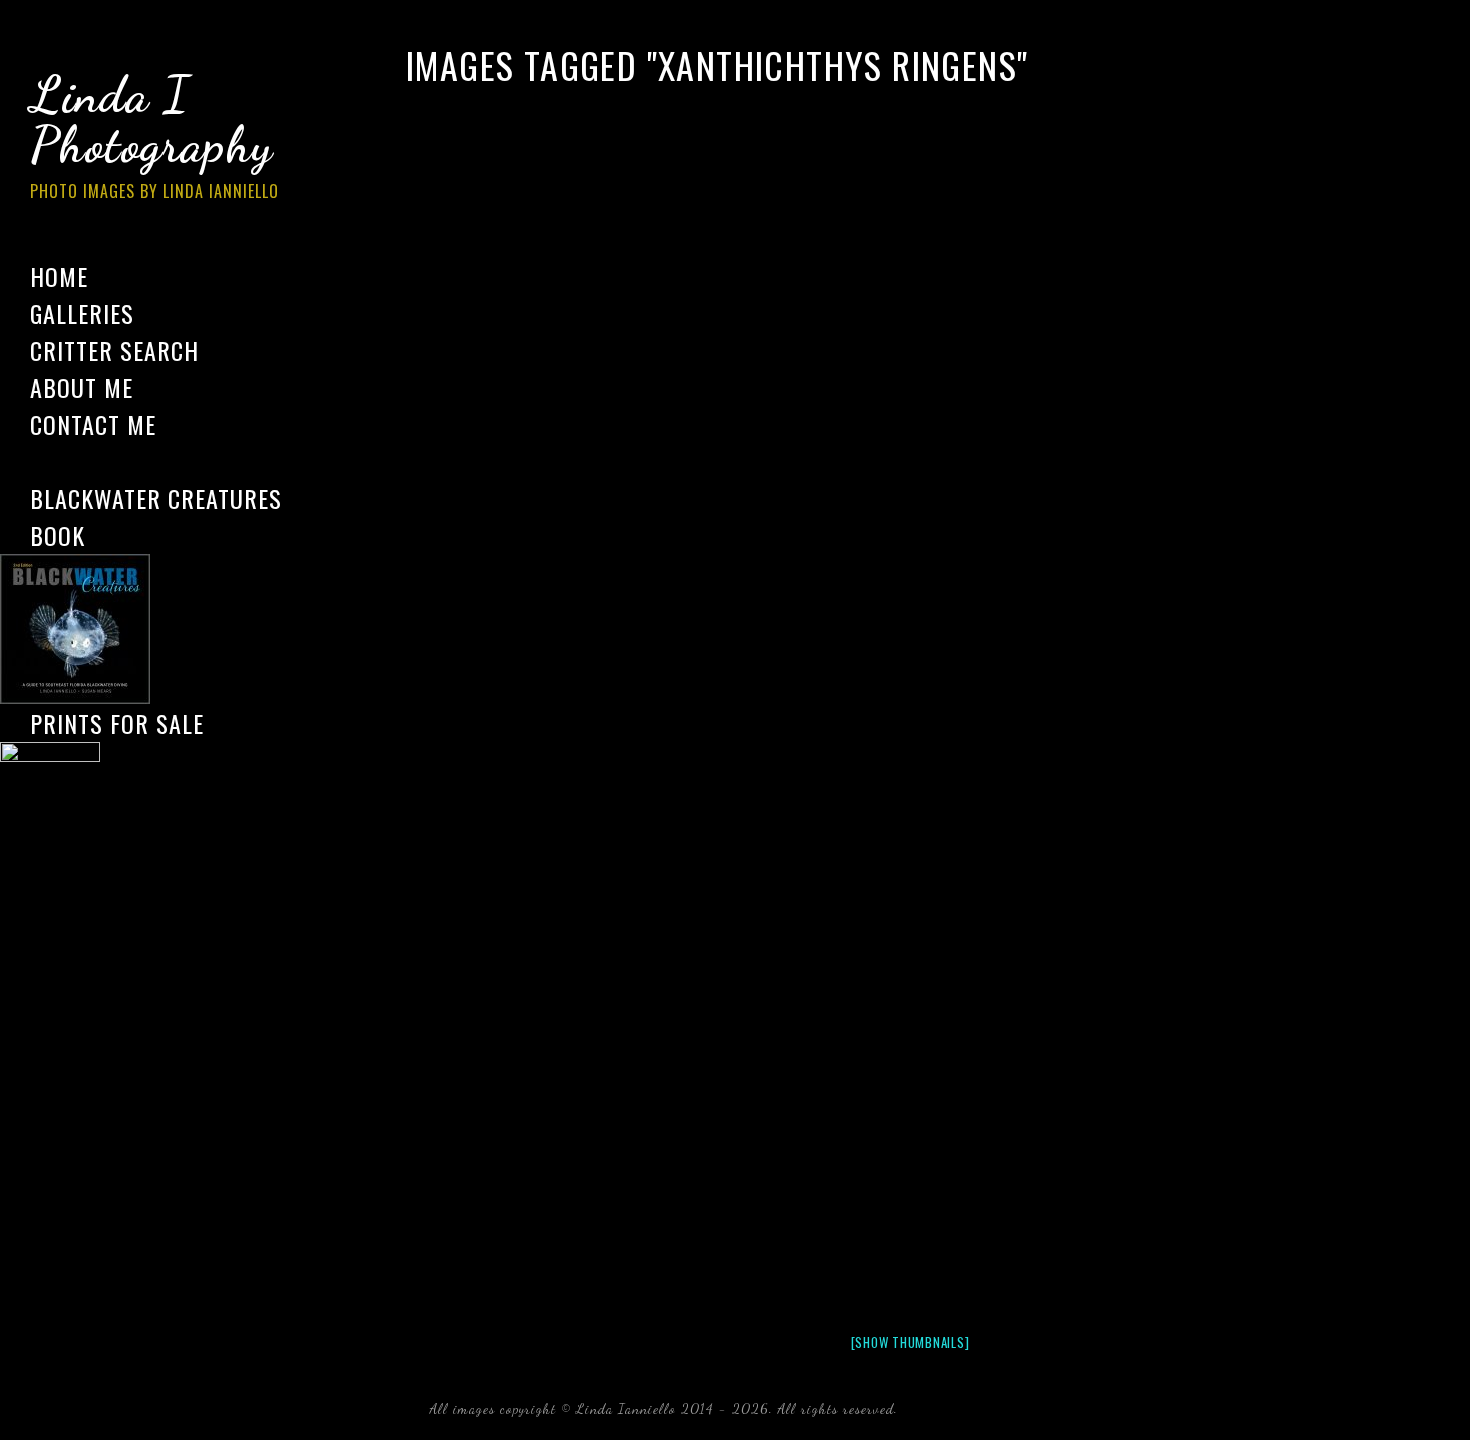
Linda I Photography (154, 134)
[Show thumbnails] (910, 1342)
